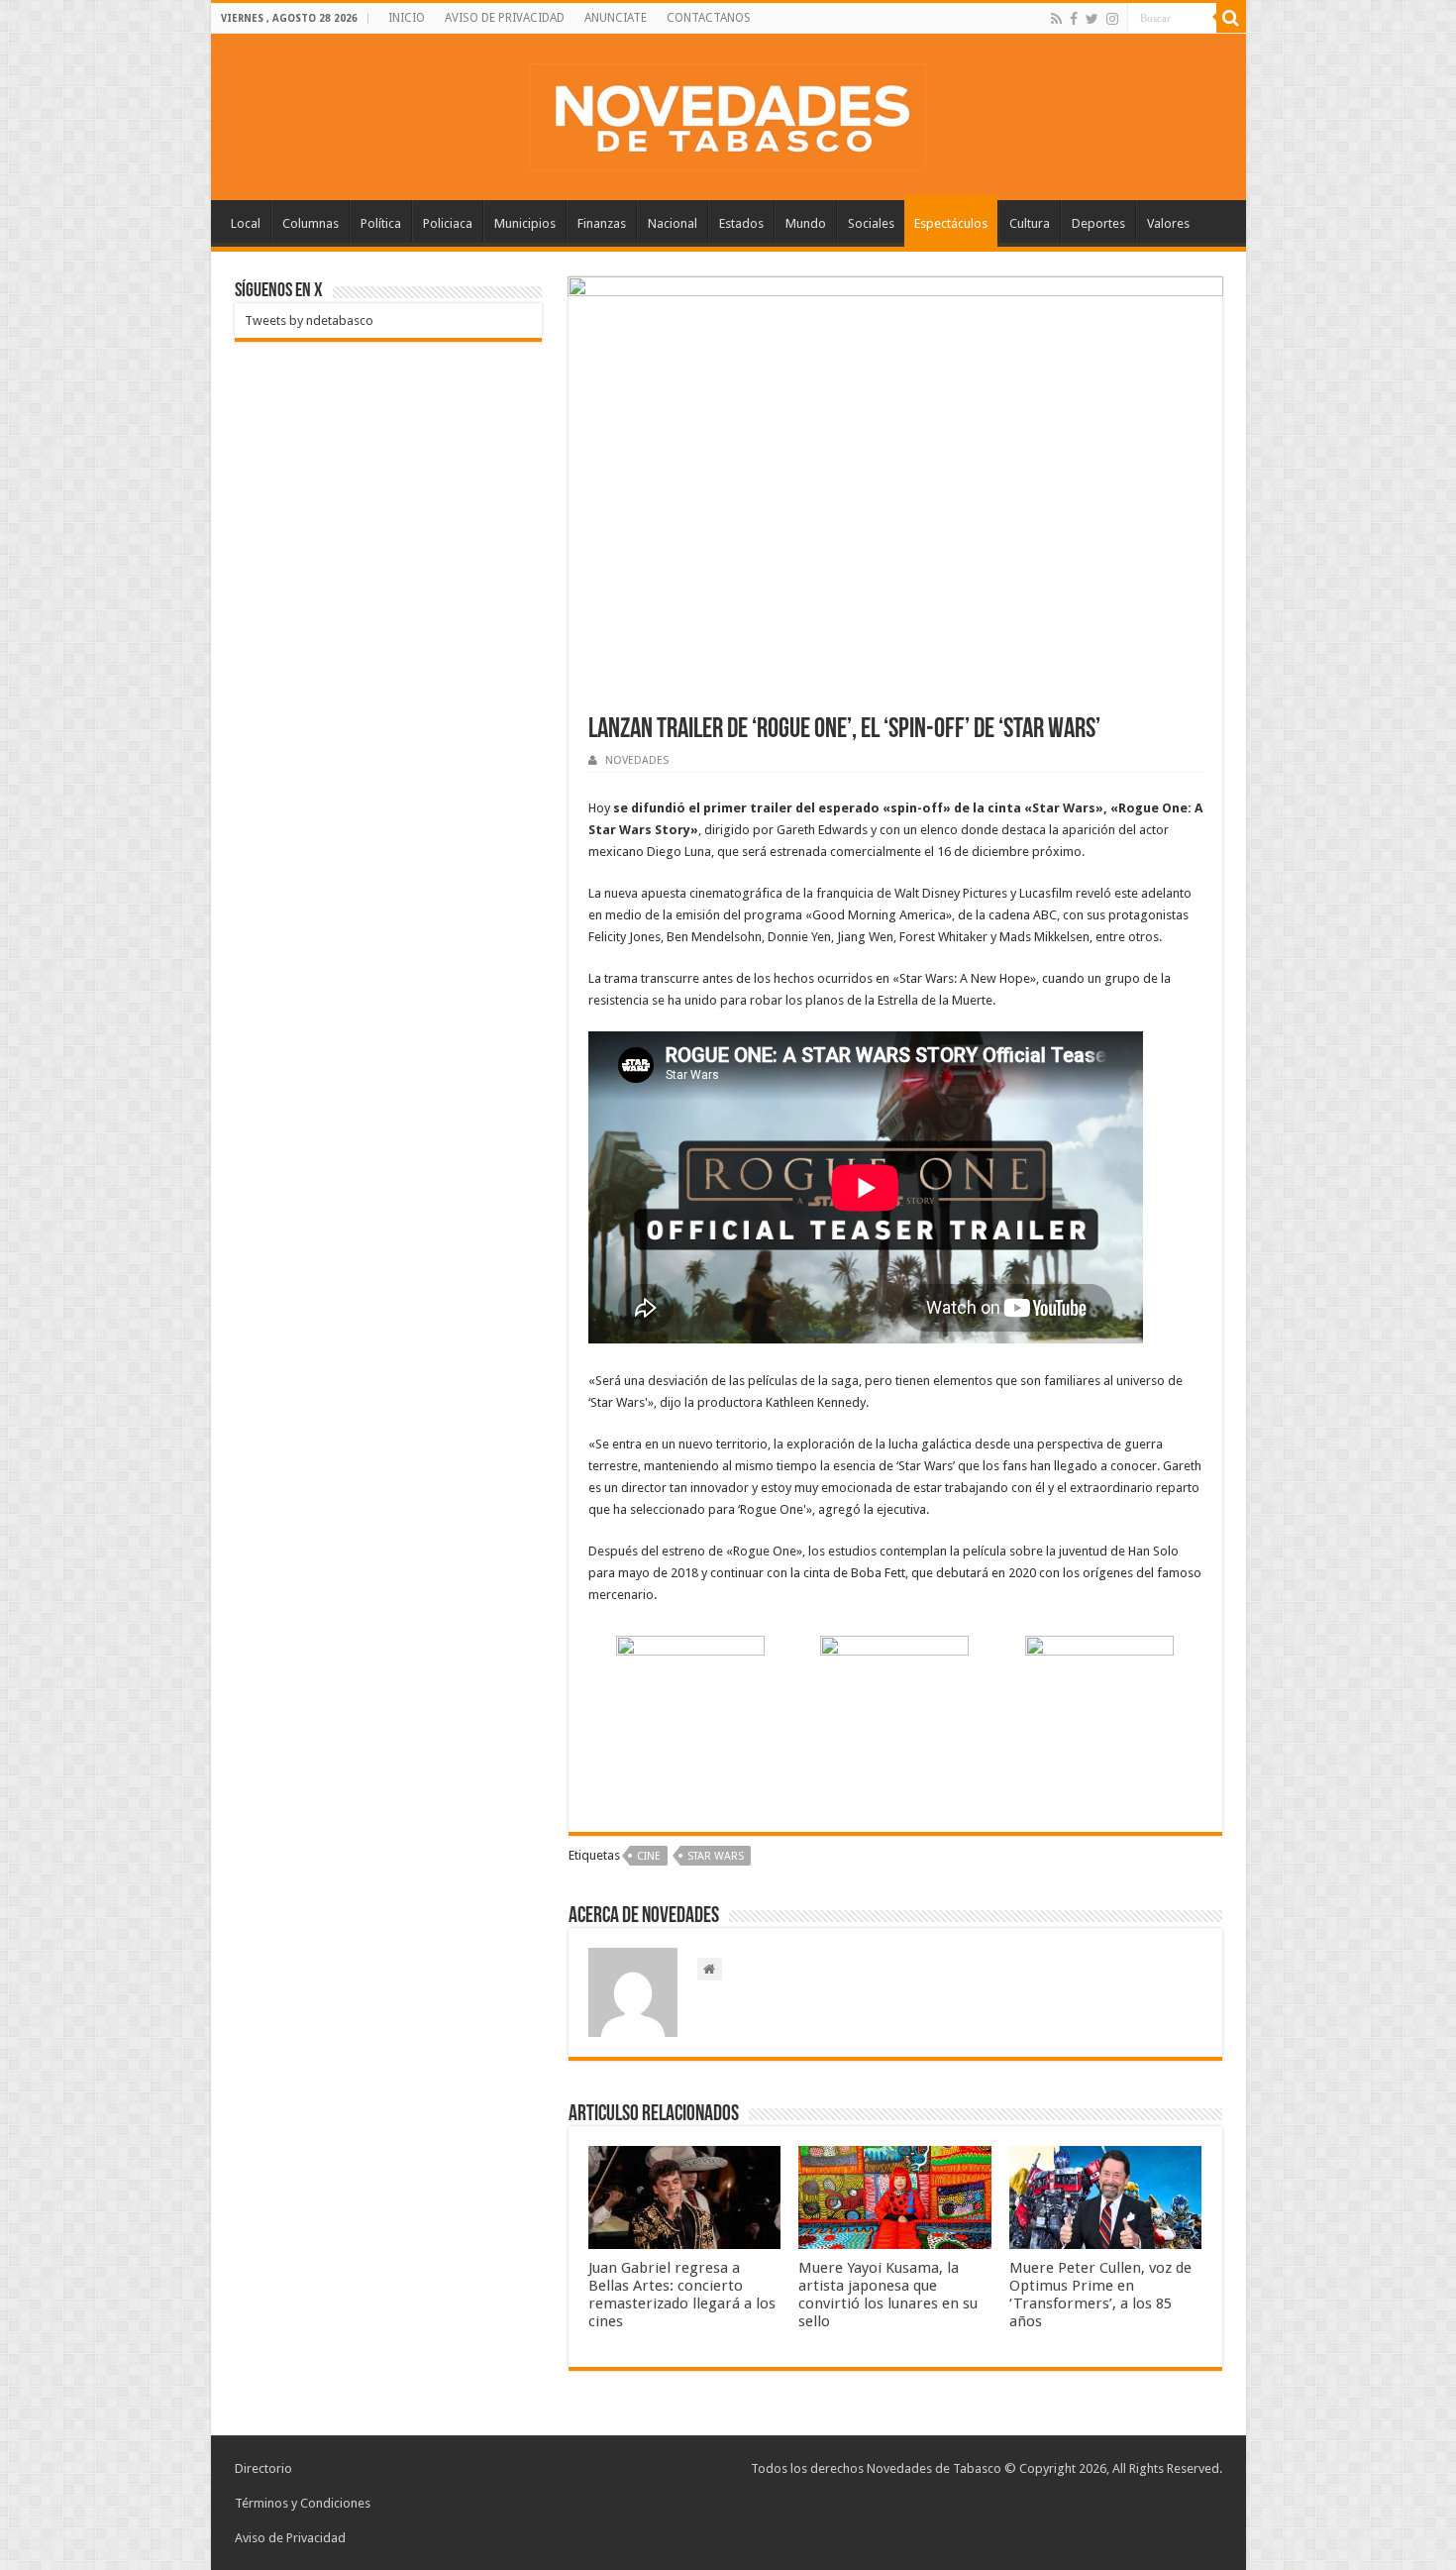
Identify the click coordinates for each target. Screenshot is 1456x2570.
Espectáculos (951, 223)
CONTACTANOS (709, 18)
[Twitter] (1092, 19)
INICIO (407, 18)
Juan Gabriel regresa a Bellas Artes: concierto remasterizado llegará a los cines (682, 2295)
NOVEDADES (637, 760)
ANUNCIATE (616, 18)
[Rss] (1056, 19)
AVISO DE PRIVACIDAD (505, 18)
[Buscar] (1231, 18)
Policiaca (448, 223)
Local (246, 223)
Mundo (806, 223)
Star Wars (716, 1856)
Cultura (1030, 223)
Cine (649, 1856)
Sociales (871, 223)
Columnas (311, 223)
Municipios (525, 223)
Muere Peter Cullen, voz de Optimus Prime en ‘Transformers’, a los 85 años (1100, 2295)
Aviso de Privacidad (290, 2538)
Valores (1168, 223)
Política (381, 223)
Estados (741, 223)
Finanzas (602, 223)
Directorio (263, 2468)
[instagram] (1112, 19)
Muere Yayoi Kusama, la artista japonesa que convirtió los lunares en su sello (888, 2295)
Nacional (673, 223)
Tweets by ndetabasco (309, 321)
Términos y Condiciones (303, 2503)
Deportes (1098, 223)
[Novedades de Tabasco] (728, 113)
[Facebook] (1074, 19)
